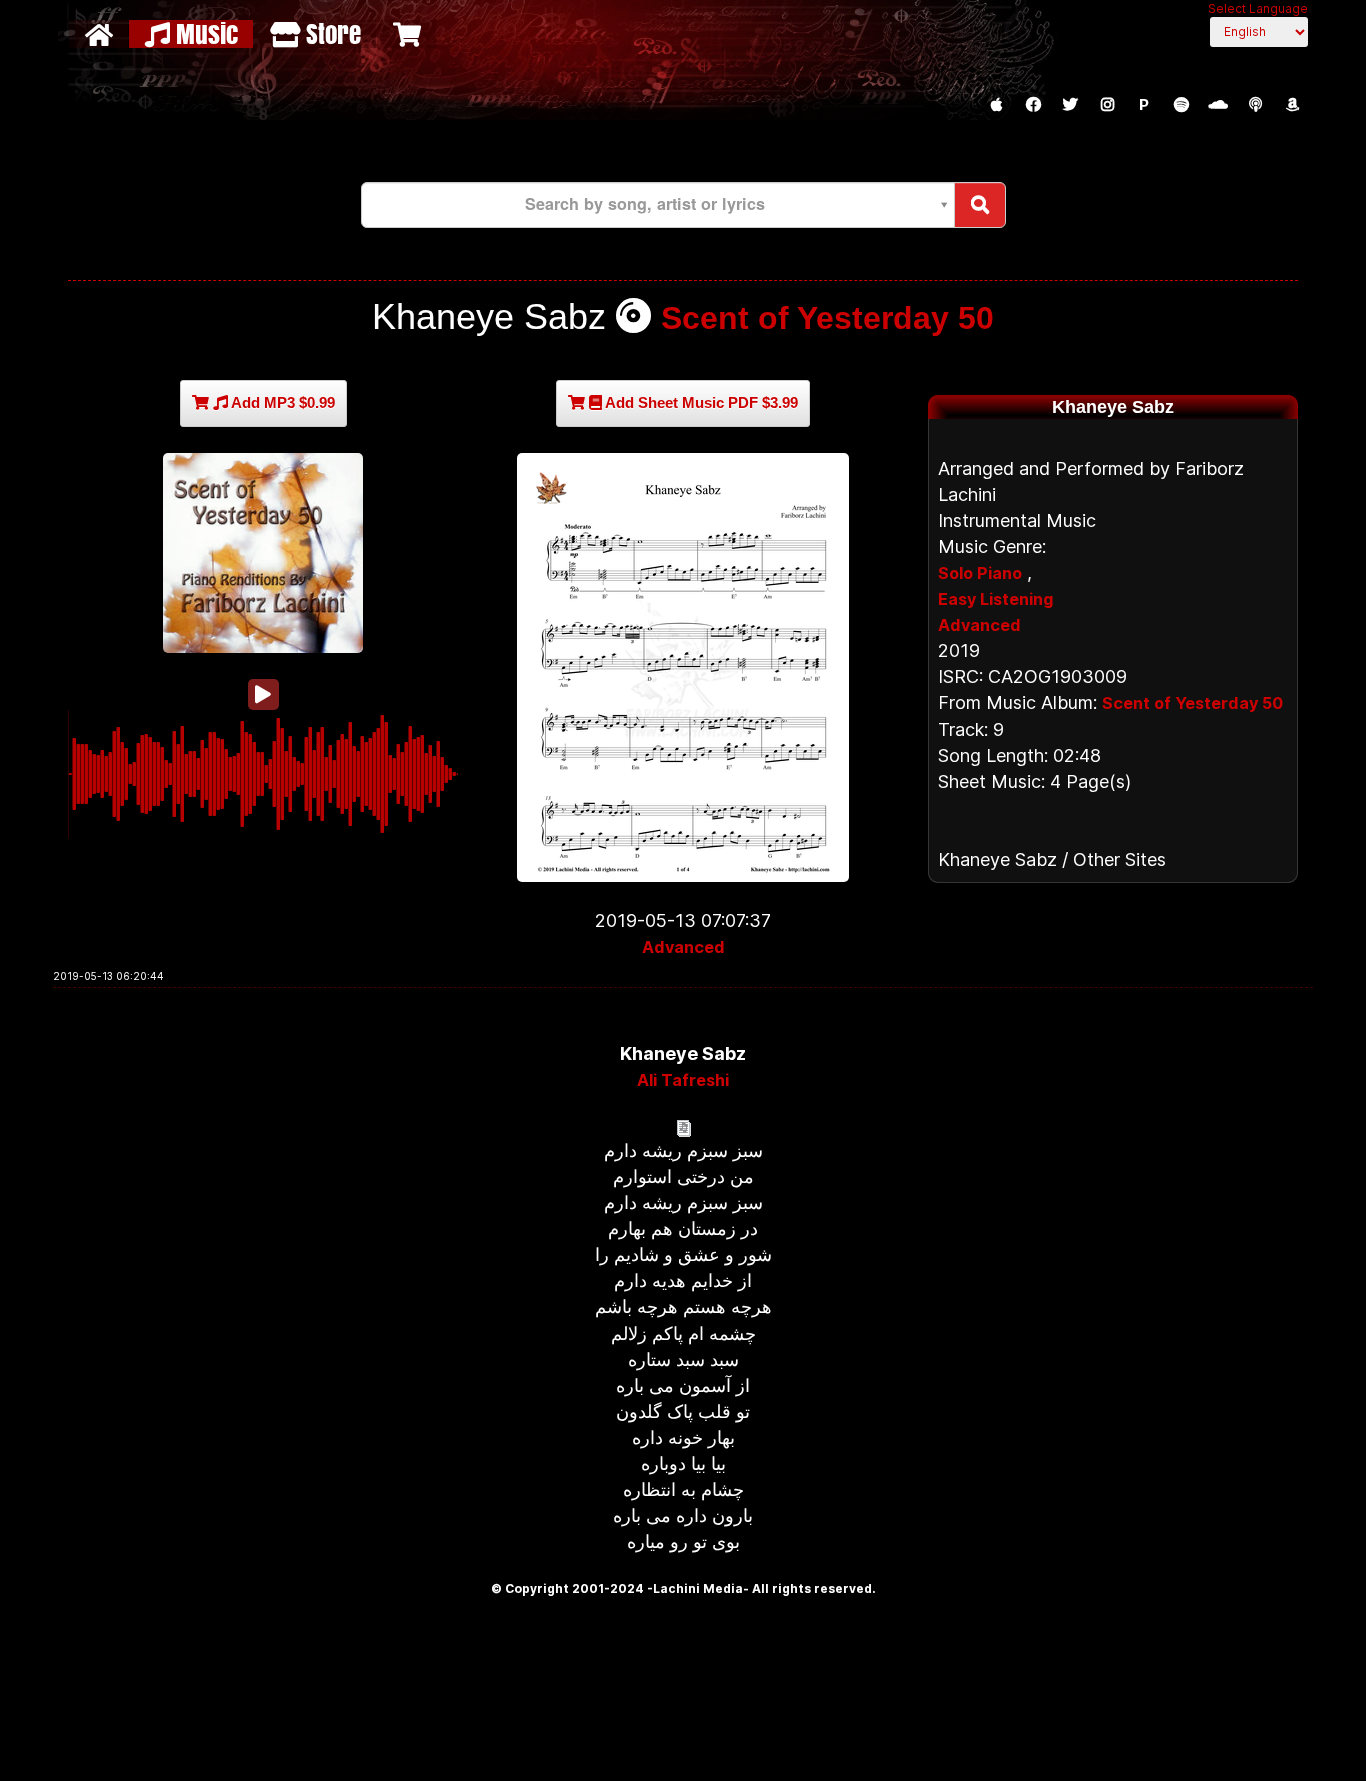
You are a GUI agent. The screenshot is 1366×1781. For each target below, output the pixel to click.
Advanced (683, 947)
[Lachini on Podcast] (1255, 105)
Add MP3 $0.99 (281, 402)
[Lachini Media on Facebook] (1033, 105)
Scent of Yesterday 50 (827, 318)
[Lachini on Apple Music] (996, 105)
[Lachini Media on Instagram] (1107, 105)
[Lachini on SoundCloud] (1218, 105)
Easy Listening (995, 599)
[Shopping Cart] (409, 34)
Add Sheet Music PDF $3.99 (700, 402)
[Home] (101, 34)
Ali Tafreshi (683, 1080)
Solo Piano (980, 573)
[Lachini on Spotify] (1181, 105)
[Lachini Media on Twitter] (1070, 105)
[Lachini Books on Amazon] (1292, 105)
